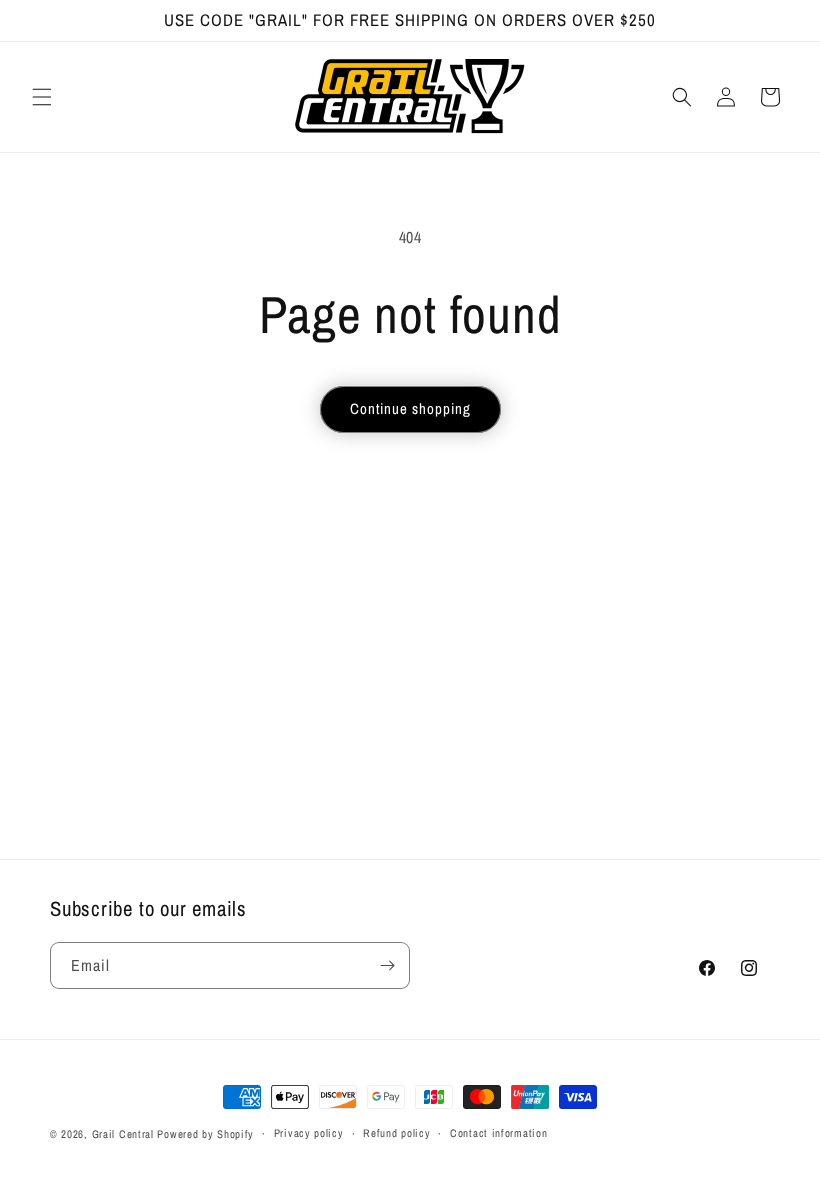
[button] (42, 97)
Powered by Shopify (205, 1134)
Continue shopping (410, 408)
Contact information (498, 1133)
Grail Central (123, 1134)
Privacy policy (309, 1133)
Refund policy (396, 1133)
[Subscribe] (387, 965)
